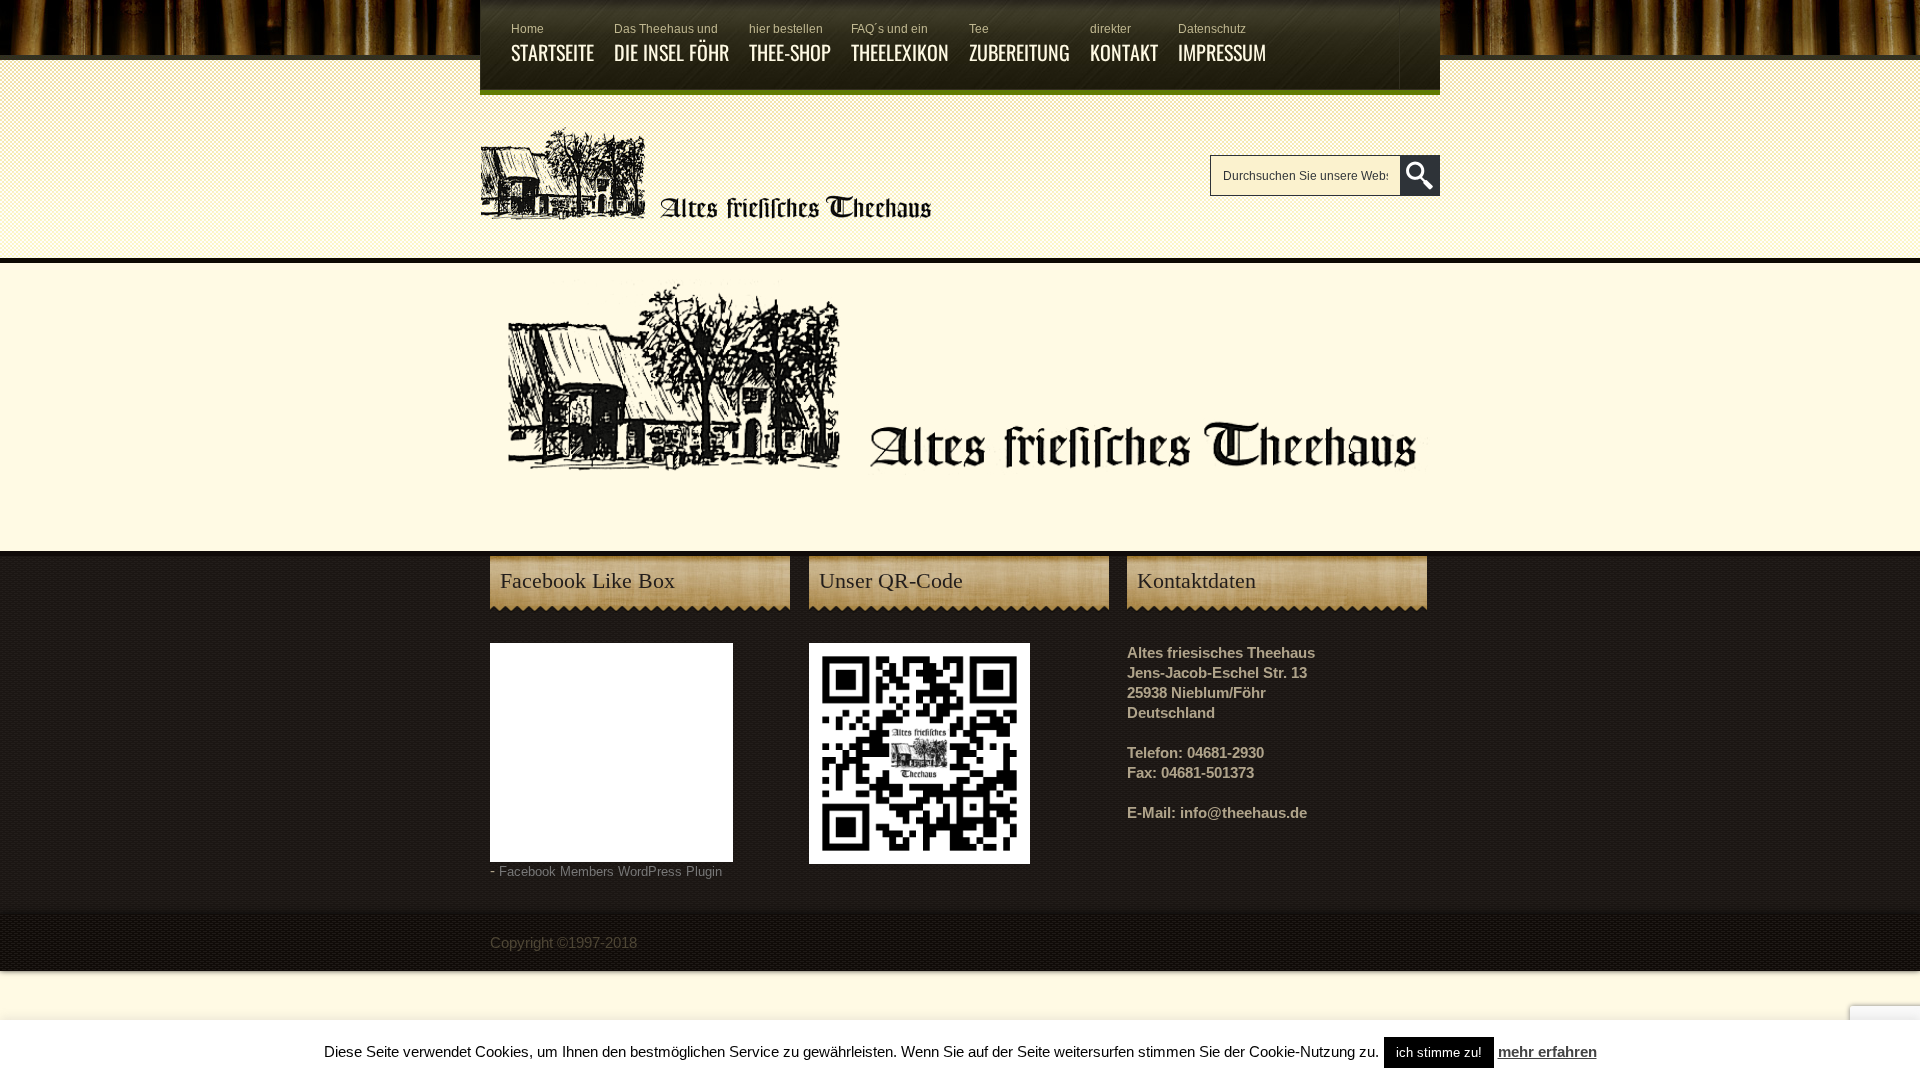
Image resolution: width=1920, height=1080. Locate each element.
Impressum (1222, 44)
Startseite (552, 44)
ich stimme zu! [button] (1439, 1052)
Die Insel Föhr (671, 44)
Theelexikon (900, 44)
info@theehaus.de (1243, 812)
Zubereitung (1019, 44)
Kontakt (1124, 44)
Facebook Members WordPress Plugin (610, 872)
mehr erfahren (1547, 1051)
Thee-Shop (790, 44)
